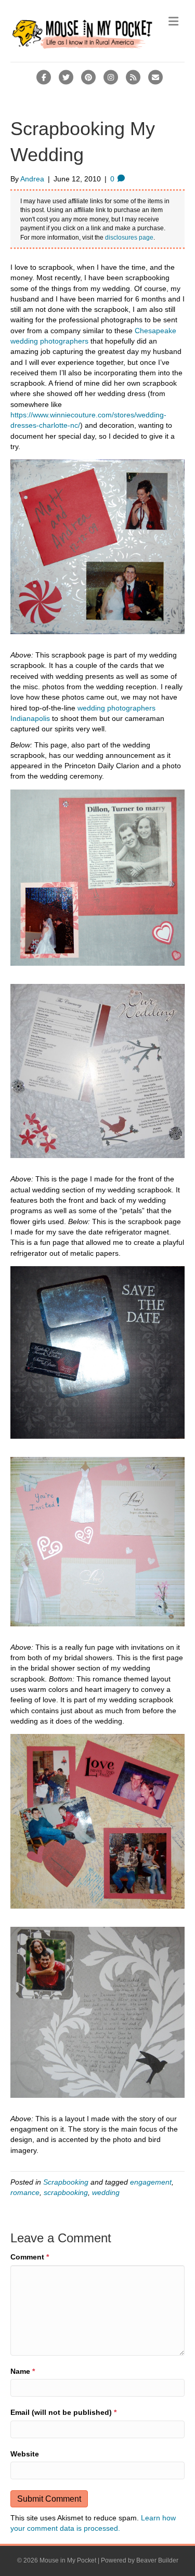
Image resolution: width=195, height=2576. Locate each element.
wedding (106, 2192)
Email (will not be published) (63, 2412)
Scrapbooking (66, 2182)
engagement (151, 2182)
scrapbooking (66, 2192)
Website (25, 2454)
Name (23, 2371)
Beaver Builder (157, 2560)
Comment (30, 2257)
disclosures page (129, 238)
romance (25, 2192)
